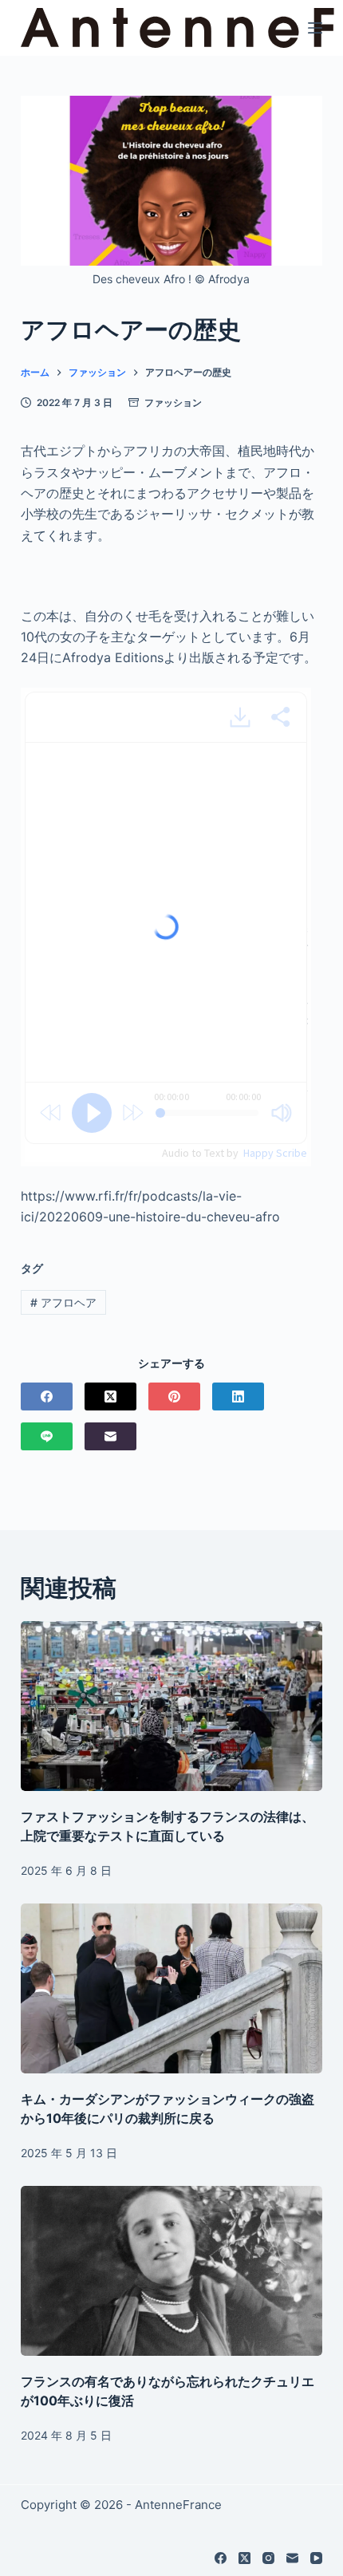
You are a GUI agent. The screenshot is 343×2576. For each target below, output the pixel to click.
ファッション (173, 402)
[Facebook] (47, 1396)
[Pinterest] (174, 1396)
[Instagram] (268, 2558)
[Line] (47, 1436)
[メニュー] (315, 28)
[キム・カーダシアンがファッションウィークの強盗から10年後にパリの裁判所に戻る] (171, 1988)
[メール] (110, 1436)
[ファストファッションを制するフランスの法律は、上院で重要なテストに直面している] (171, 1706)
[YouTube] (316, 2558)
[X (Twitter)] (110, 1396)
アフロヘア (63, 1302)
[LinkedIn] (238, 1396)
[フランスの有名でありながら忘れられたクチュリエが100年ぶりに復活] (171, 2271)
